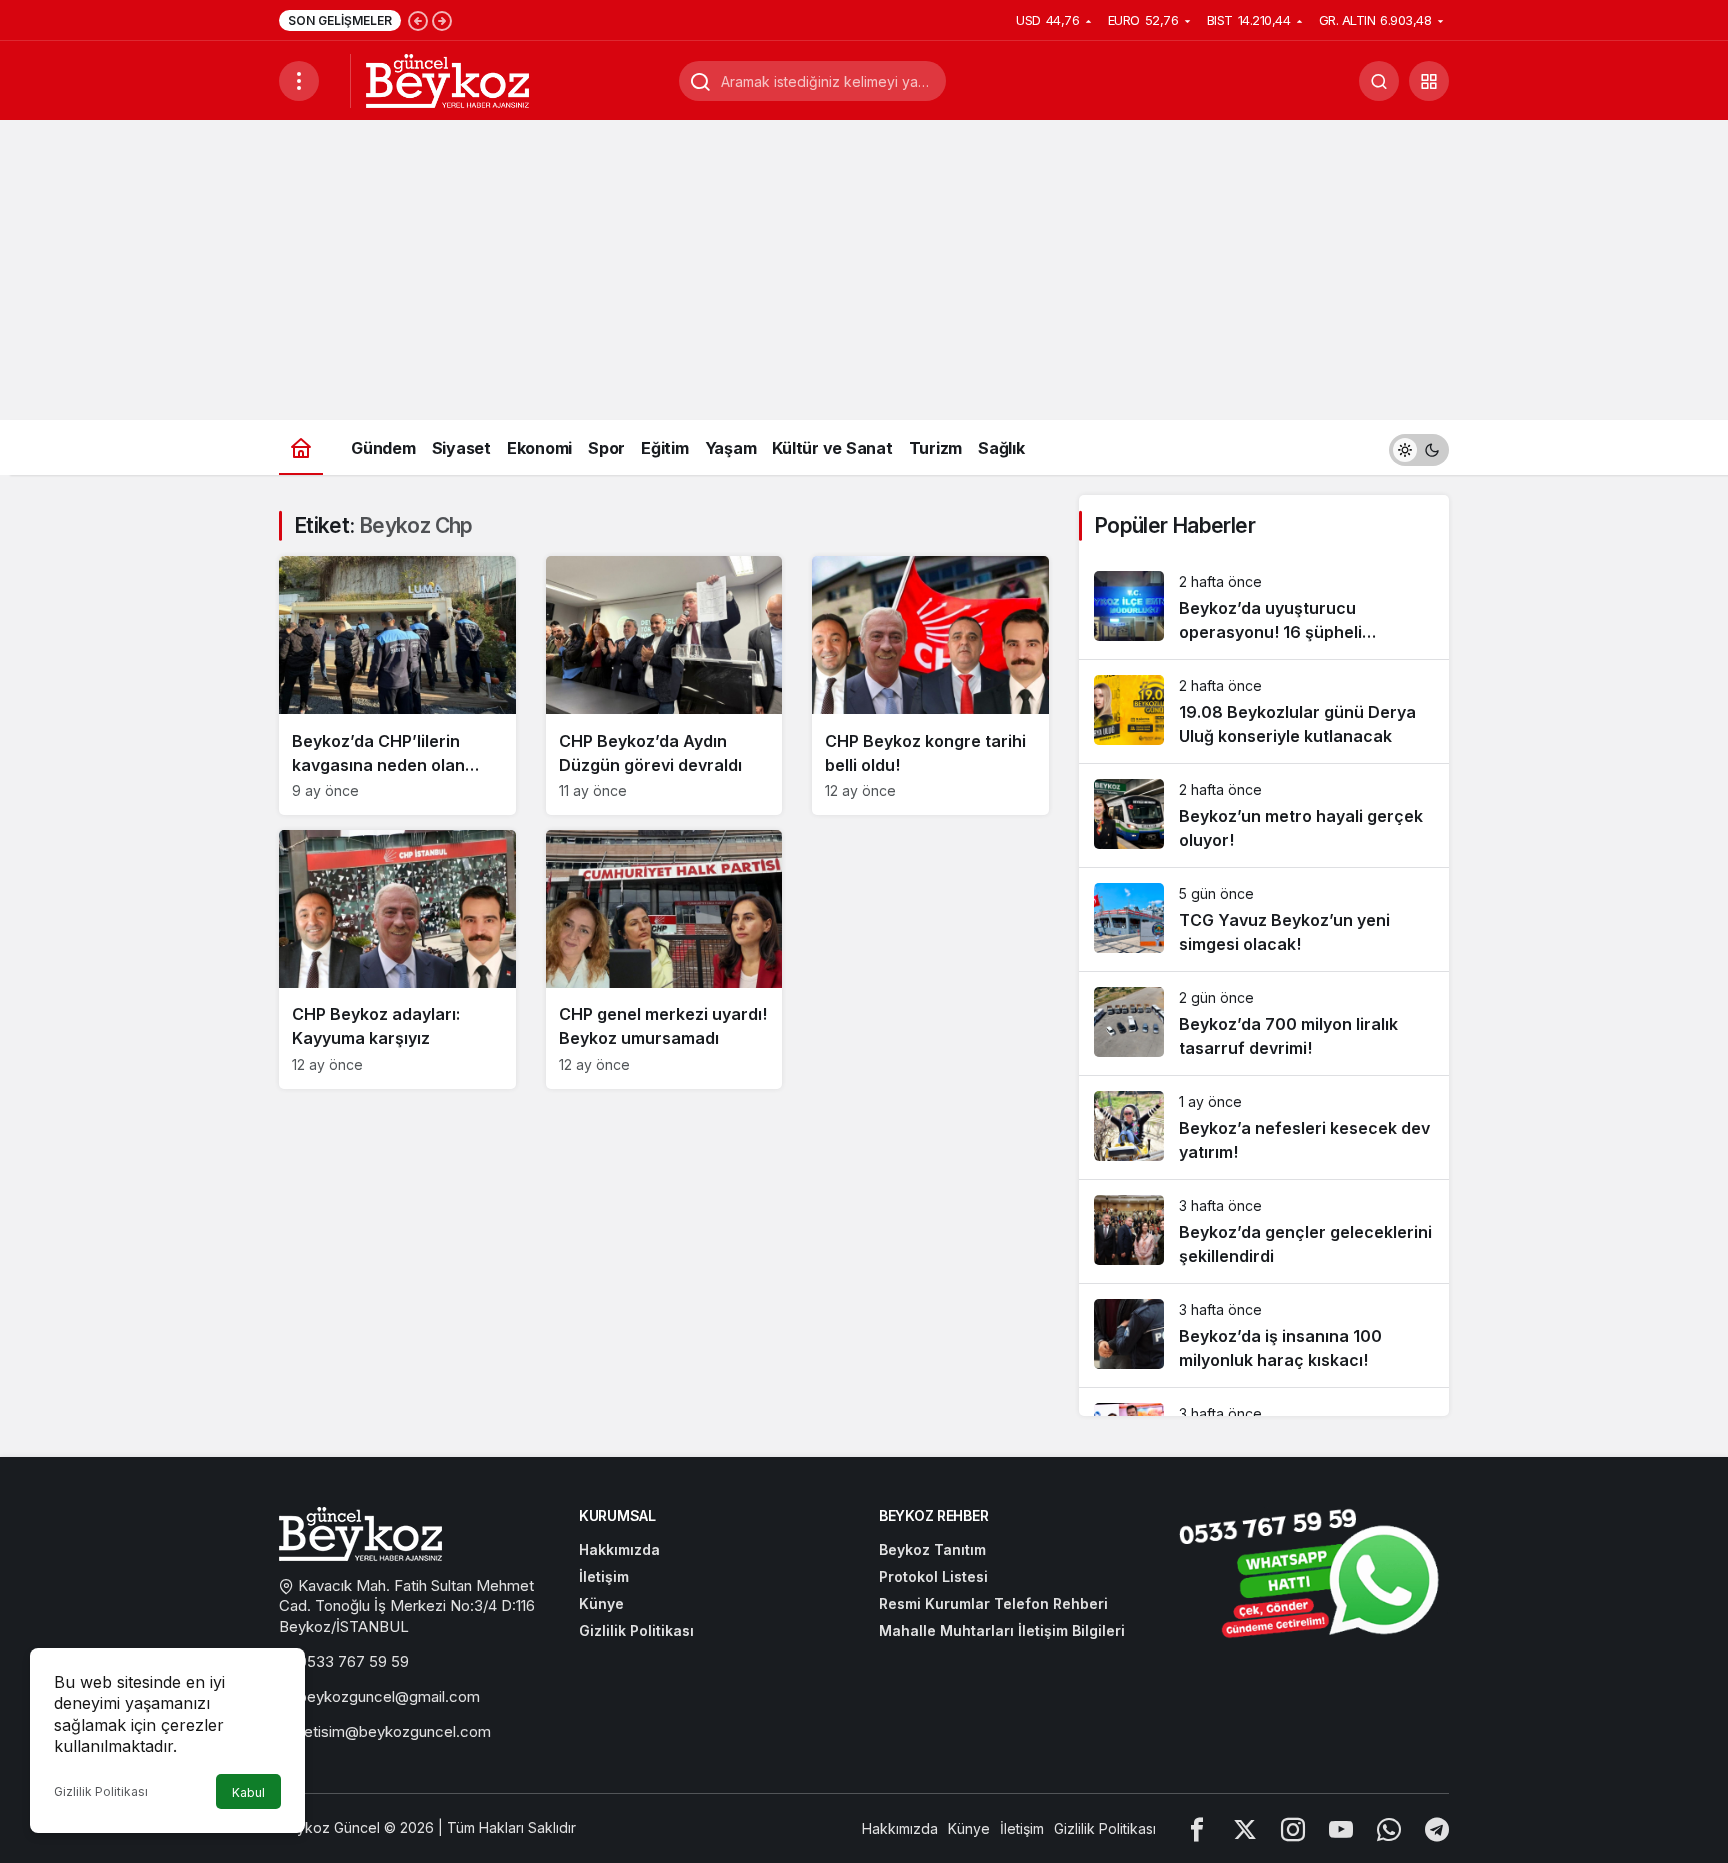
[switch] (1419, 447)
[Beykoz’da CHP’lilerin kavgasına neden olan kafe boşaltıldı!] (397, 685)
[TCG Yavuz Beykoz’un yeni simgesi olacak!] (1264, 919)
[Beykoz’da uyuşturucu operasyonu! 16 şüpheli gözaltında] (1264, 607)
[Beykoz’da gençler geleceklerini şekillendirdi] (1264, 1231)
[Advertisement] (864, 270)
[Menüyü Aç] (299, 81)
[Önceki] (418, 20)
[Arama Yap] (1379, 81)
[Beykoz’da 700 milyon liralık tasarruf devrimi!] (1264, 1023)
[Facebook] (1197, 1828)
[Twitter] (1245, 1828)
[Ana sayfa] (301, 447)
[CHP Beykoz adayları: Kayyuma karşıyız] (397, 959)
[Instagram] (1293, 1828)
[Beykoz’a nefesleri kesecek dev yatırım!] (1264, 1127)
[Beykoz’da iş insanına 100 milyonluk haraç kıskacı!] (1264, 1335)
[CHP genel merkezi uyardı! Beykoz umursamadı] (664, 959)
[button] (1429, 81)
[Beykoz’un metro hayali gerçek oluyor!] (1264, 815)
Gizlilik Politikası (101, 1791)
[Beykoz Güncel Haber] (447, 79)
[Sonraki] (442, 20)
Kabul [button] (248, 1792)
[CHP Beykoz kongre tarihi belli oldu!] (930, 685)
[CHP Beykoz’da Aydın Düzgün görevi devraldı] (664, 685)
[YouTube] (1341, 1828)
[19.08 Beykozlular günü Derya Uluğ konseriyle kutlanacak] (1264, 711)
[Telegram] (1437, 1828)
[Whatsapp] (1389, 1828)
